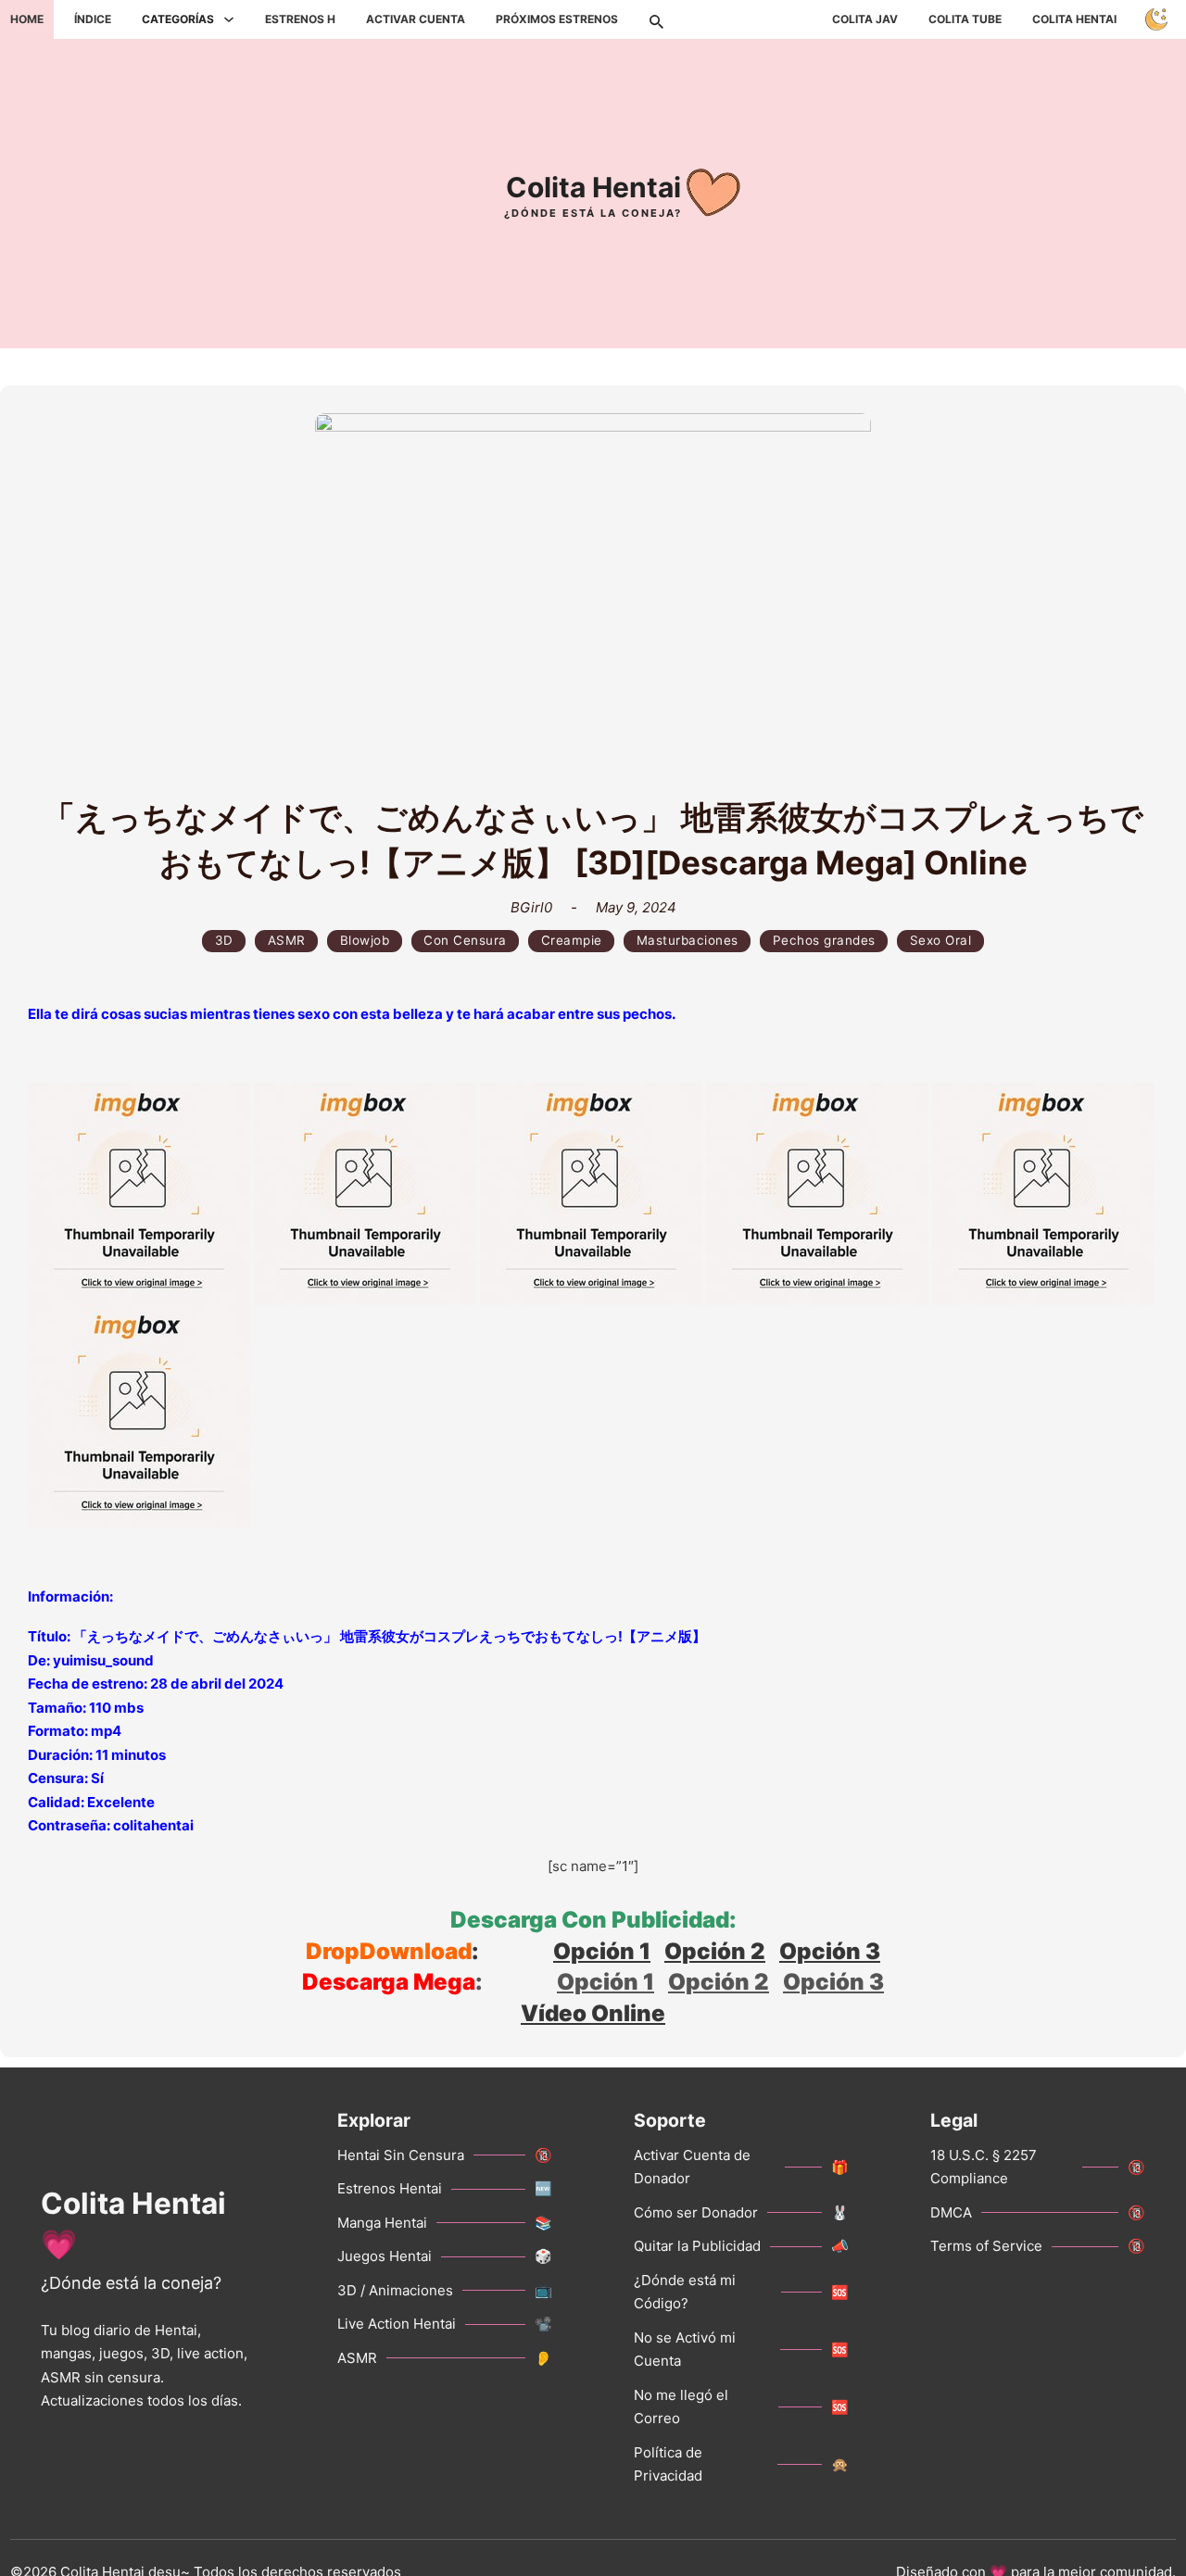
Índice (93, 19)
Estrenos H (300, 19)
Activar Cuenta (416, 19)
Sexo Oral (941, 940)
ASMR (287, 940)
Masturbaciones (688, 940)
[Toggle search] (656, 19)
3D (224, 940)
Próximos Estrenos (557, 19)
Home (27, 19)
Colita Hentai (1074, 19)
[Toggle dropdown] (229, 19)
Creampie (572, 940)
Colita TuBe (965, 19)
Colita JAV (865, 19)
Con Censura (465, 940)
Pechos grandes (824, 940)
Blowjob (365, 940)
